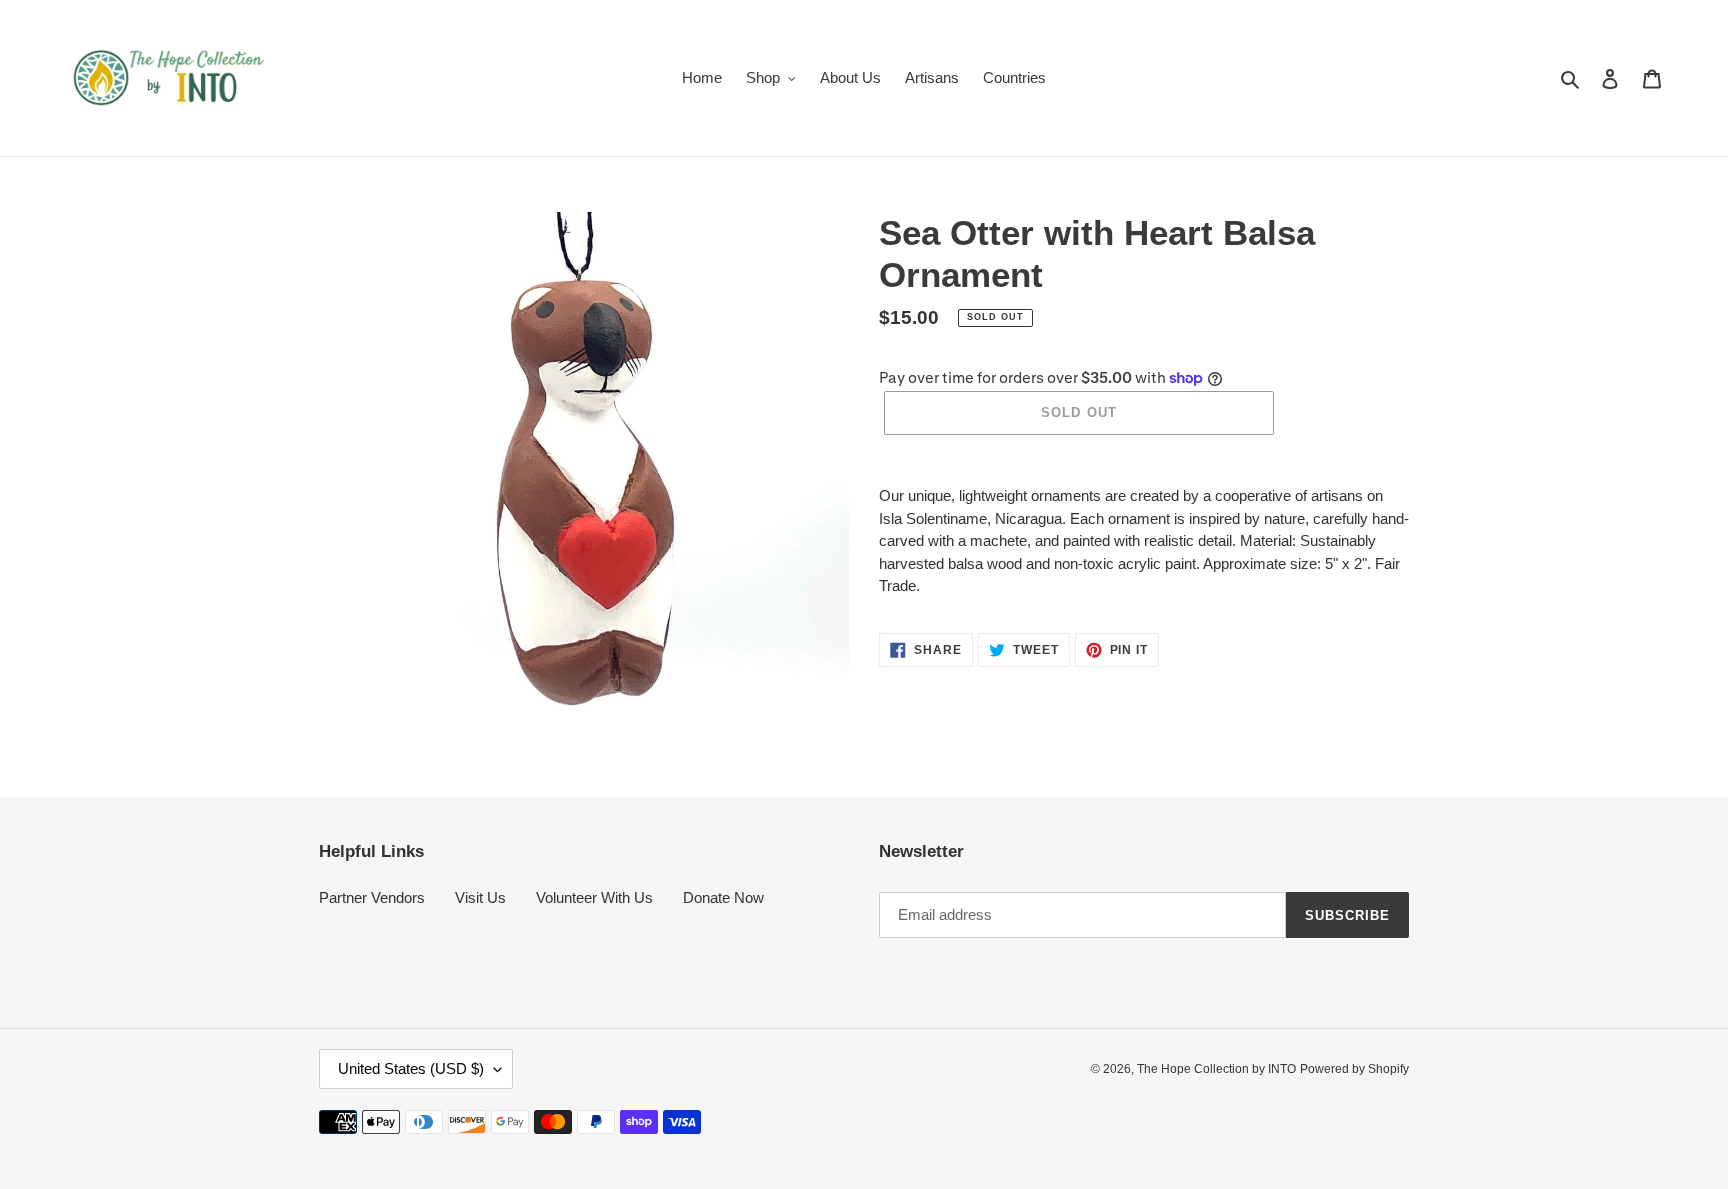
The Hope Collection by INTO (1216, 1069)
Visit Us (480, 897)
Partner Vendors (372, 897)
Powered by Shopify (1354, 1069)
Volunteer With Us (594, 897)
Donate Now (723, 897)
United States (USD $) (411, 1068)
